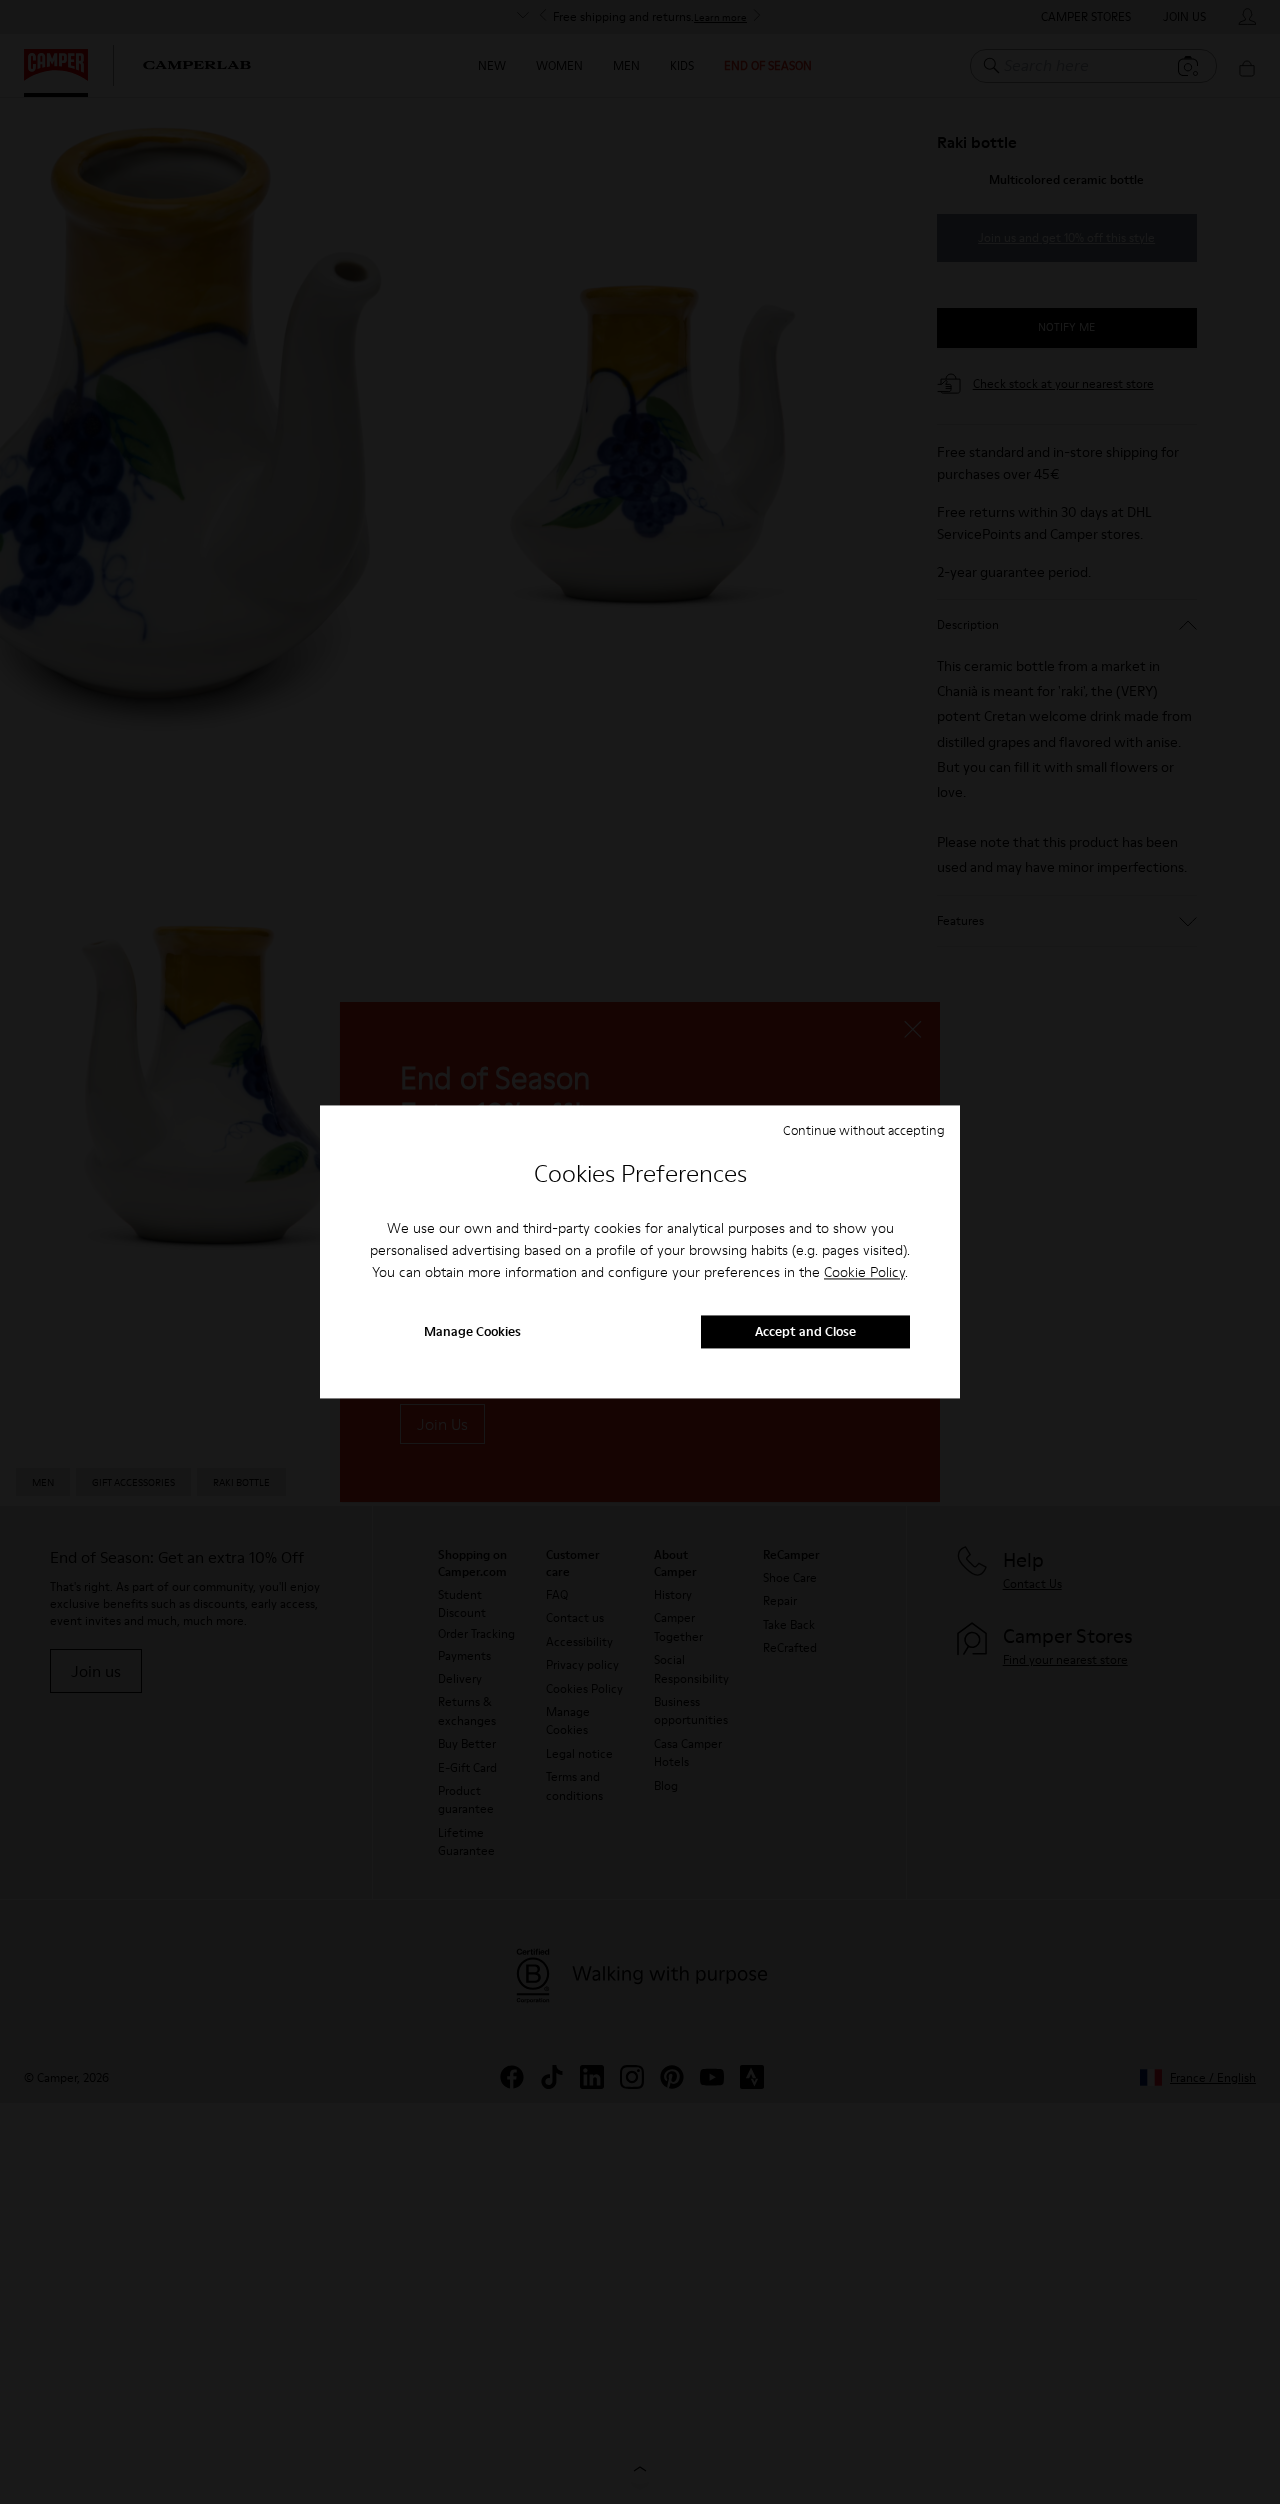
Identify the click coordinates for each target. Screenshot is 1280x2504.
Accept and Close (805, 1332)
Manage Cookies (472, 1332)
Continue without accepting (864, 1130)
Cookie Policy (864, 1272)
